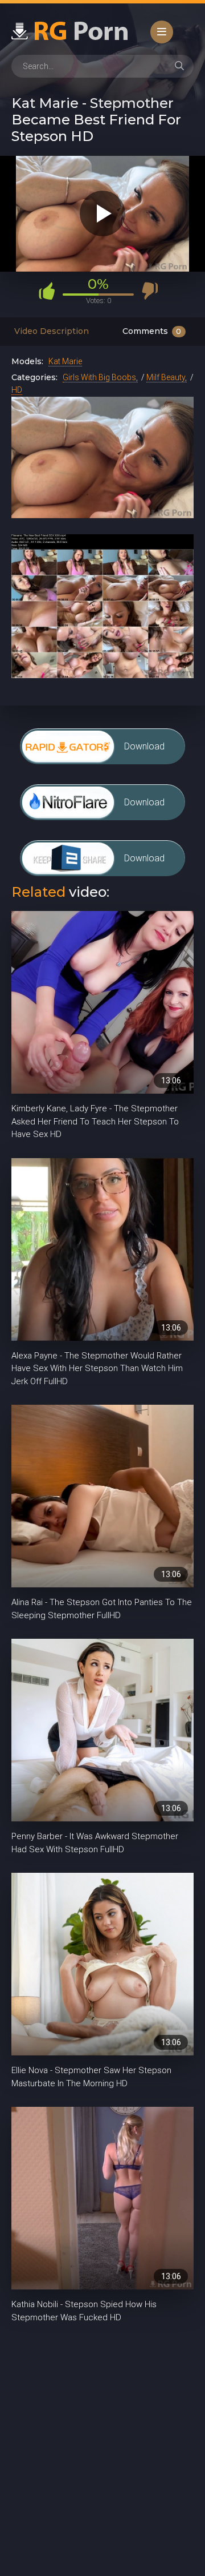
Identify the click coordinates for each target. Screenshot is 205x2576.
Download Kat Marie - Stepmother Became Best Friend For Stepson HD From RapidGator (151, 753)
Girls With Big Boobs (99, 377)
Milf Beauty (166, 377)
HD (17, 390)
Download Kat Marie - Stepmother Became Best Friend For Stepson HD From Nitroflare (151, 809)
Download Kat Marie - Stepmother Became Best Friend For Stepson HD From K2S (151, 864)
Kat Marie (65, 361)
